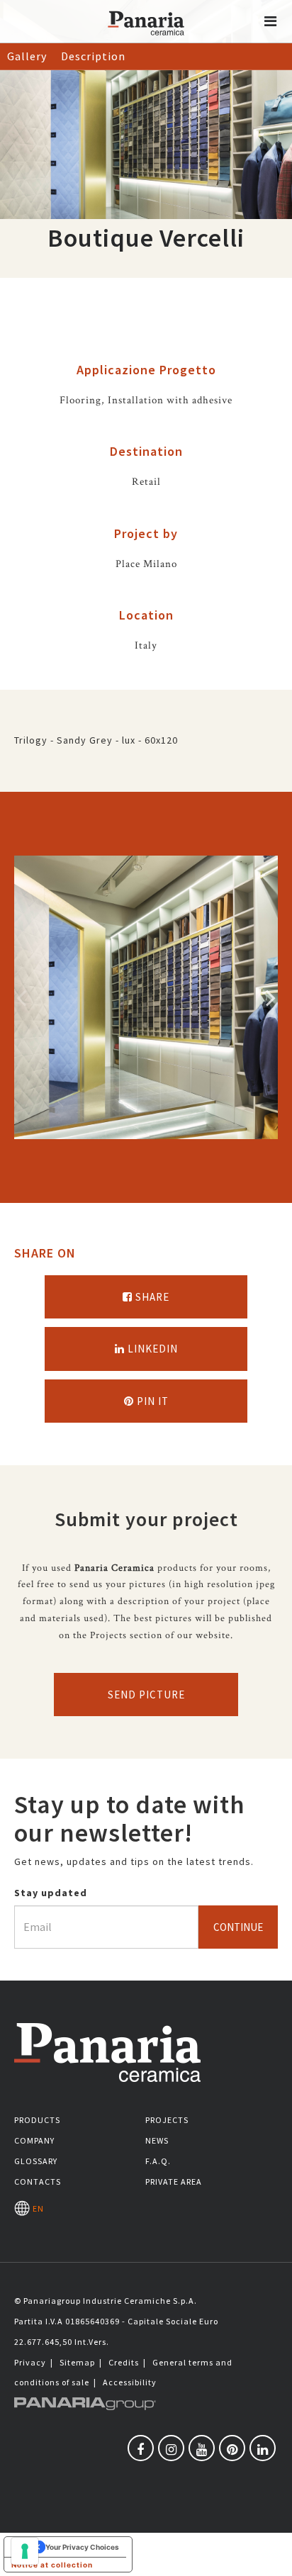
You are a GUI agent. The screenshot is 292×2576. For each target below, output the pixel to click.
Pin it (151, 1401)
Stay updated (51, 1893)
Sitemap (77, 2362)
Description (93, 56)
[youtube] (202, 2448)
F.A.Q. (158, 2161)
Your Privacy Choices (82, 2547)
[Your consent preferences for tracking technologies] (25, 2551)
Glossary (36, 2161)
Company (34, 2140)
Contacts (38, 2182)
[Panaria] (146, 41)
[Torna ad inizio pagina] (271, 2555)
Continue (238, 1927)
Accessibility (130, 2382)
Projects (167, 2120)
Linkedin (151, 1349)
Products (37, 2120)
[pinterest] (232, 2448)
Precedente (21, 997)
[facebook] (141, 2448)
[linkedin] (263, 2448)
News (157, 2140)
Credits (124, 2362)
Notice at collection (52, 2565)
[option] (146, 997)
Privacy (30, 2362)
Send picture (146, 1695)
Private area (174, 2182)
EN (36, 2208)
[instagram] (171, 2448)
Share (151, 1297)
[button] (271, 21)
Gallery (27, 56)
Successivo (271, 997)
